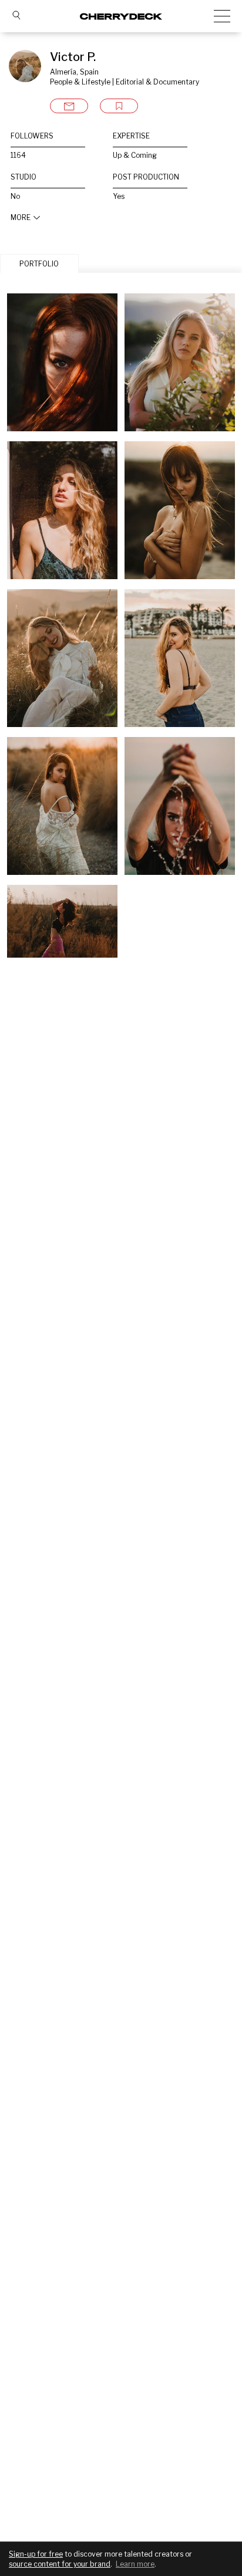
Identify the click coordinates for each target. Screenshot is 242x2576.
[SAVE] (119, 106)
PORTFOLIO (39, 264)
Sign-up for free (36, 2554)
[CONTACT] (69, 106)
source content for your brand (60, 2564)
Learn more (135, 2564)
